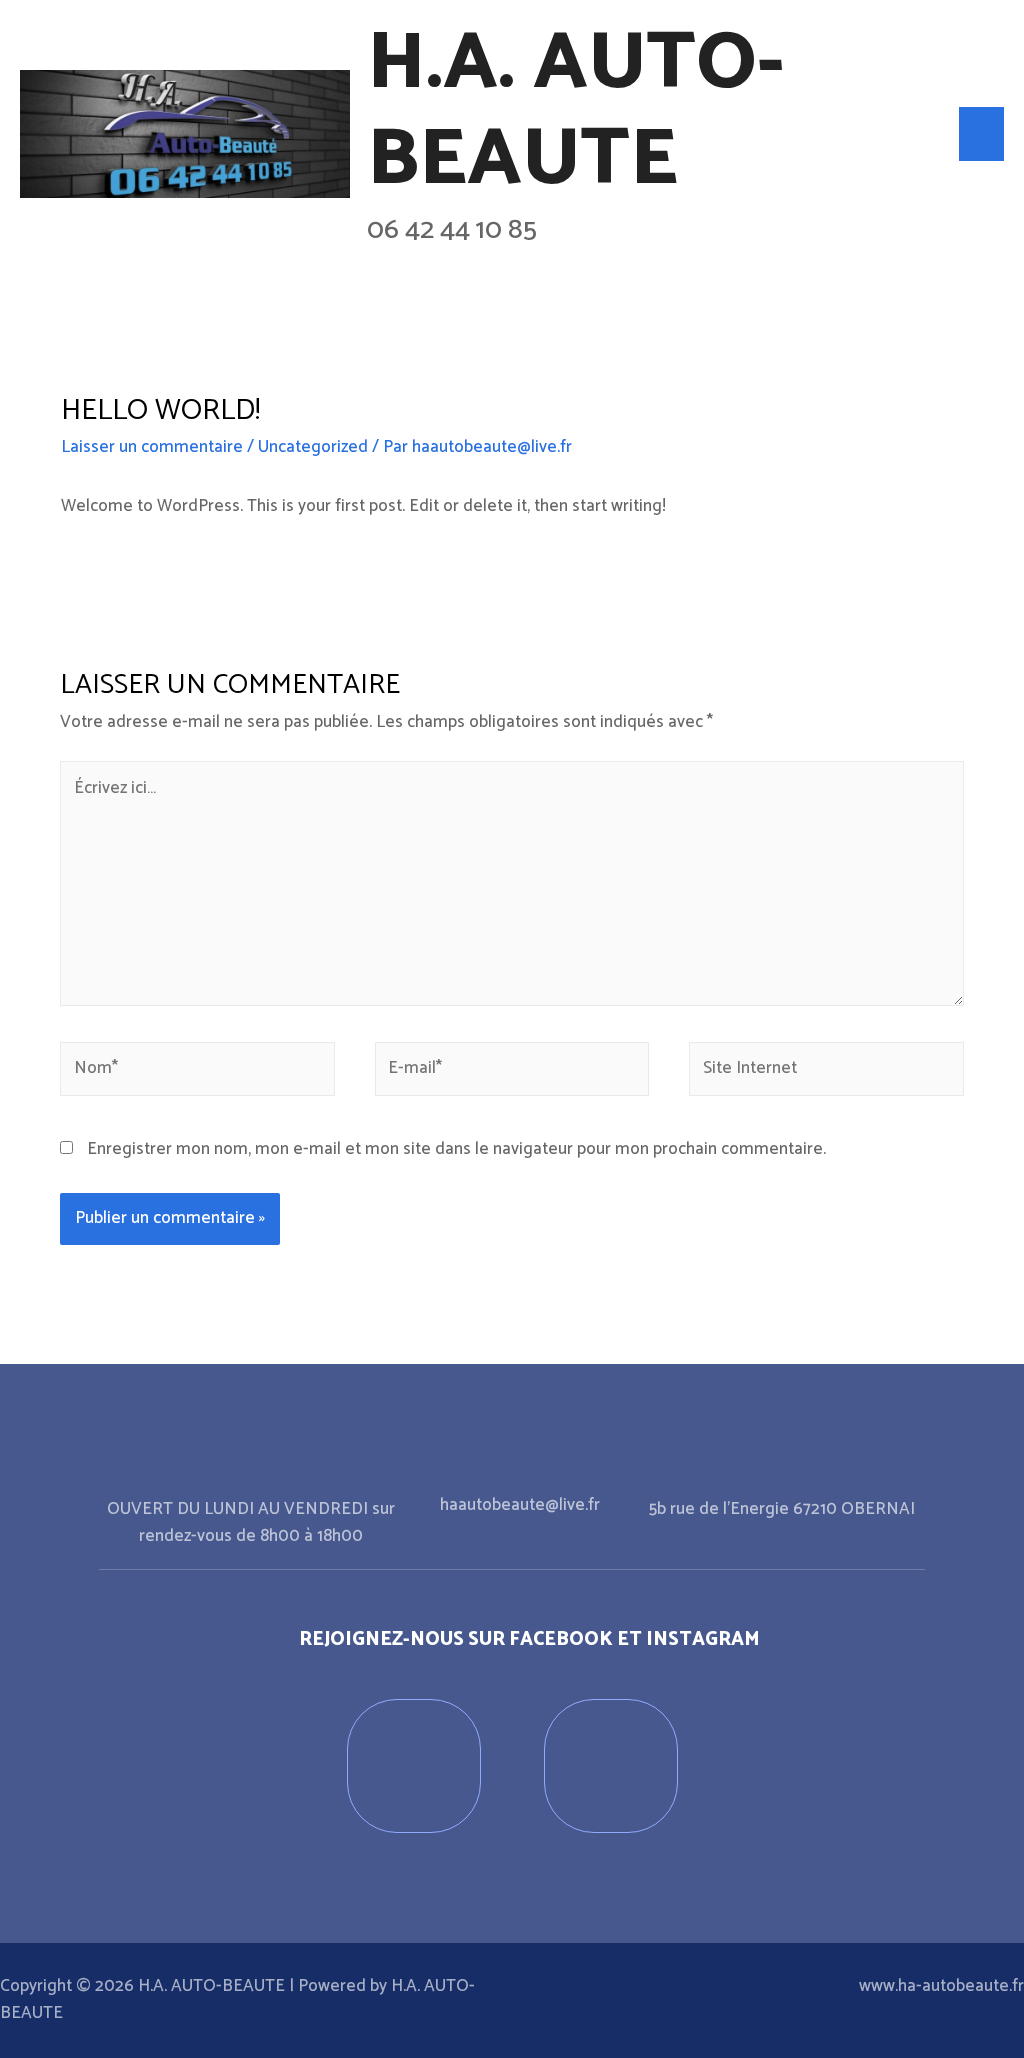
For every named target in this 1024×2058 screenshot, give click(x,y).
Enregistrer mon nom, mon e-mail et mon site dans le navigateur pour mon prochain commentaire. (456, 1149)
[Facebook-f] (414, 1766)
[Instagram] (611, 1766)
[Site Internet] (826, 1073)
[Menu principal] (982, 134)
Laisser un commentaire (152, 447)
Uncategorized (313, 447)
